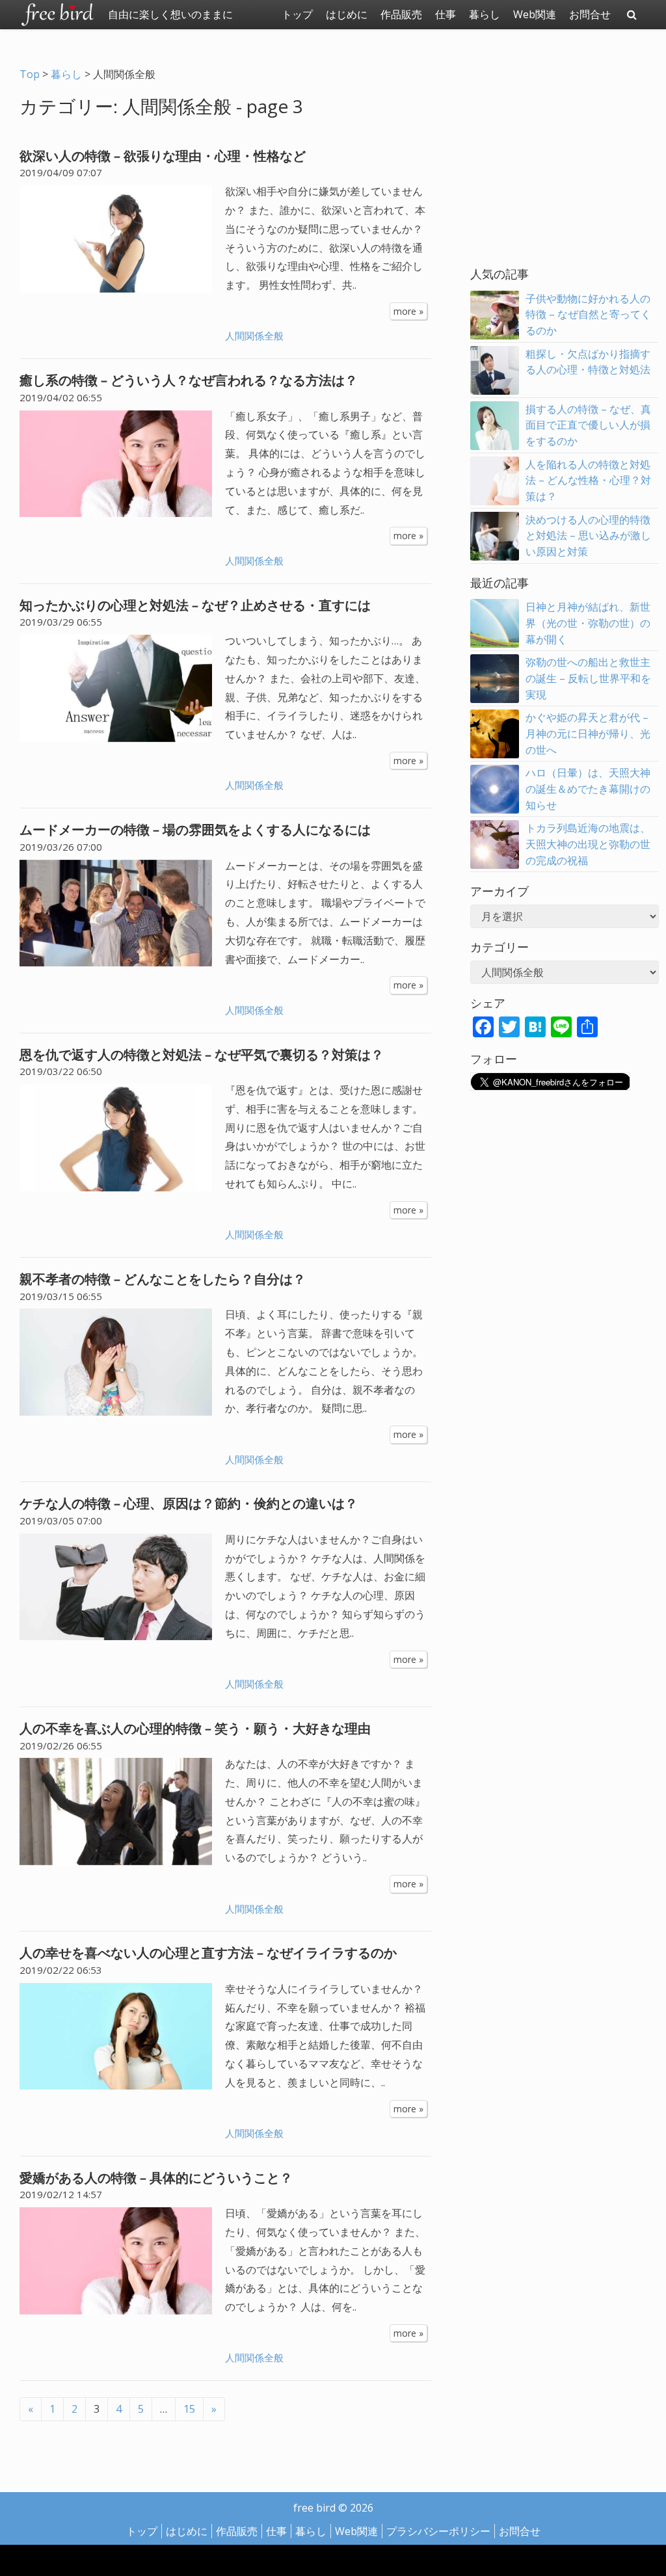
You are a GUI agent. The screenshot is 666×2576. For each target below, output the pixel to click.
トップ (297, 14)
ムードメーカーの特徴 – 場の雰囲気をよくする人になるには (195, 830)
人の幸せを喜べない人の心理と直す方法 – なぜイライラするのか (208, 1953)
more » (408, 311)
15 (189, 2409)
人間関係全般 (254, 336)
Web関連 (535, 14)
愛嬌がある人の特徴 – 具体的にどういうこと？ (156, 2178)
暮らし (485, 14)
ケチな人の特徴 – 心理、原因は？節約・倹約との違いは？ (189, 1503)
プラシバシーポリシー (438, 2531)
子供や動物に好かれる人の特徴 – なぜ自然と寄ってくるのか (588, 315)
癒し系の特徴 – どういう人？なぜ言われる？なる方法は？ (189, 380)
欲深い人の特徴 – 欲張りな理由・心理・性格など (163, 156)
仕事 (446, 14)
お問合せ (590, 14)
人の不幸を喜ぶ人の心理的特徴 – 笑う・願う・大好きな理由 (195, 1728)
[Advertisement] (568, 161)
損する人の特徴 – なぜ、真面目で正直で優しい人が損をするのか (588, 425)
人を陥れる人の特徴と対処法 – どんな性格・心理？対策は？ (588, 481)
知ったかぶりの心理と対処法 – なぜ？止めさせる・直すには (195, 605)
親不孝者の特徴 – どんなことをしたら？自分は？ (163, 1279)
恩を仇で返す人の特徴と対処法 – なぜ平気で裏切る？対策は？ (202, 1055)
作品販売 (401, 14)
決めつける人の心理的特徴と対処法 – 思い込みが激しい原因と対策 (588, 536)
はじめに (347, 14)
